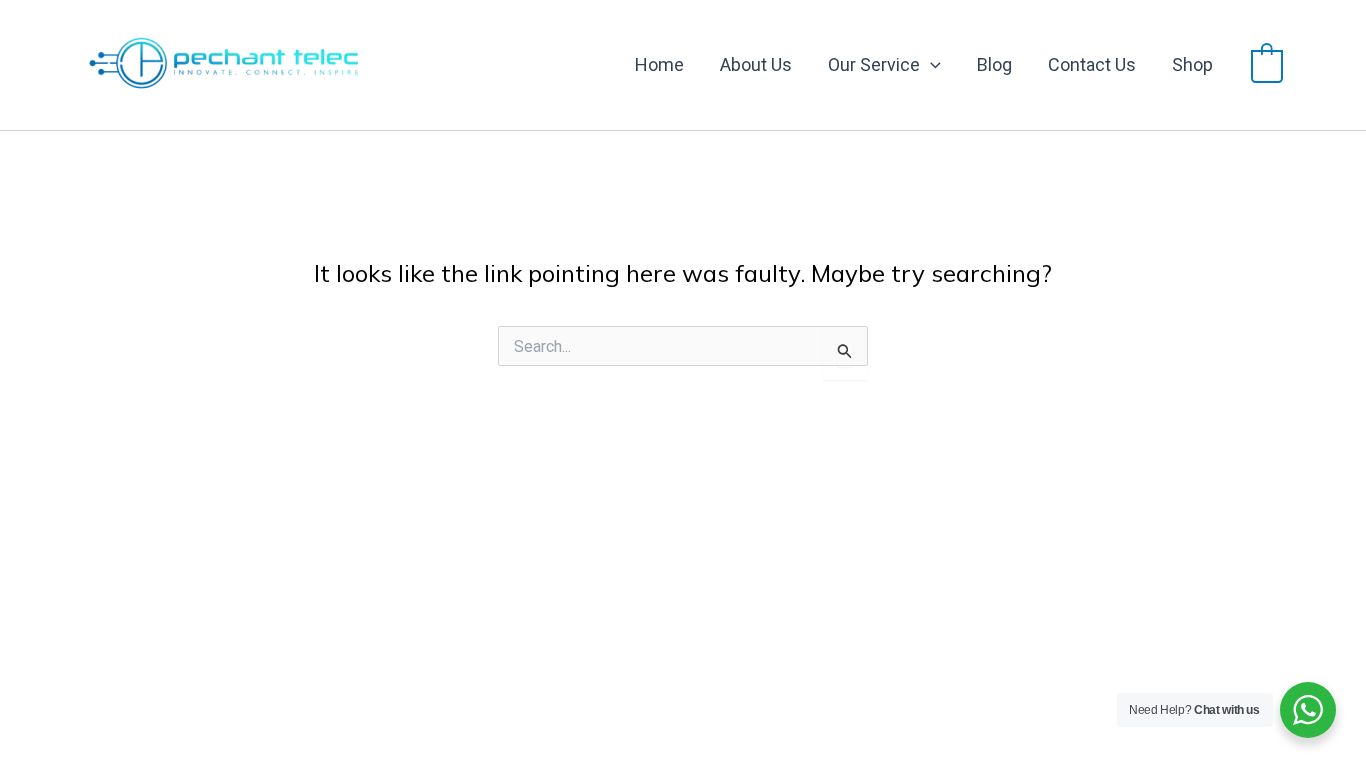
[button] (930, 65)
